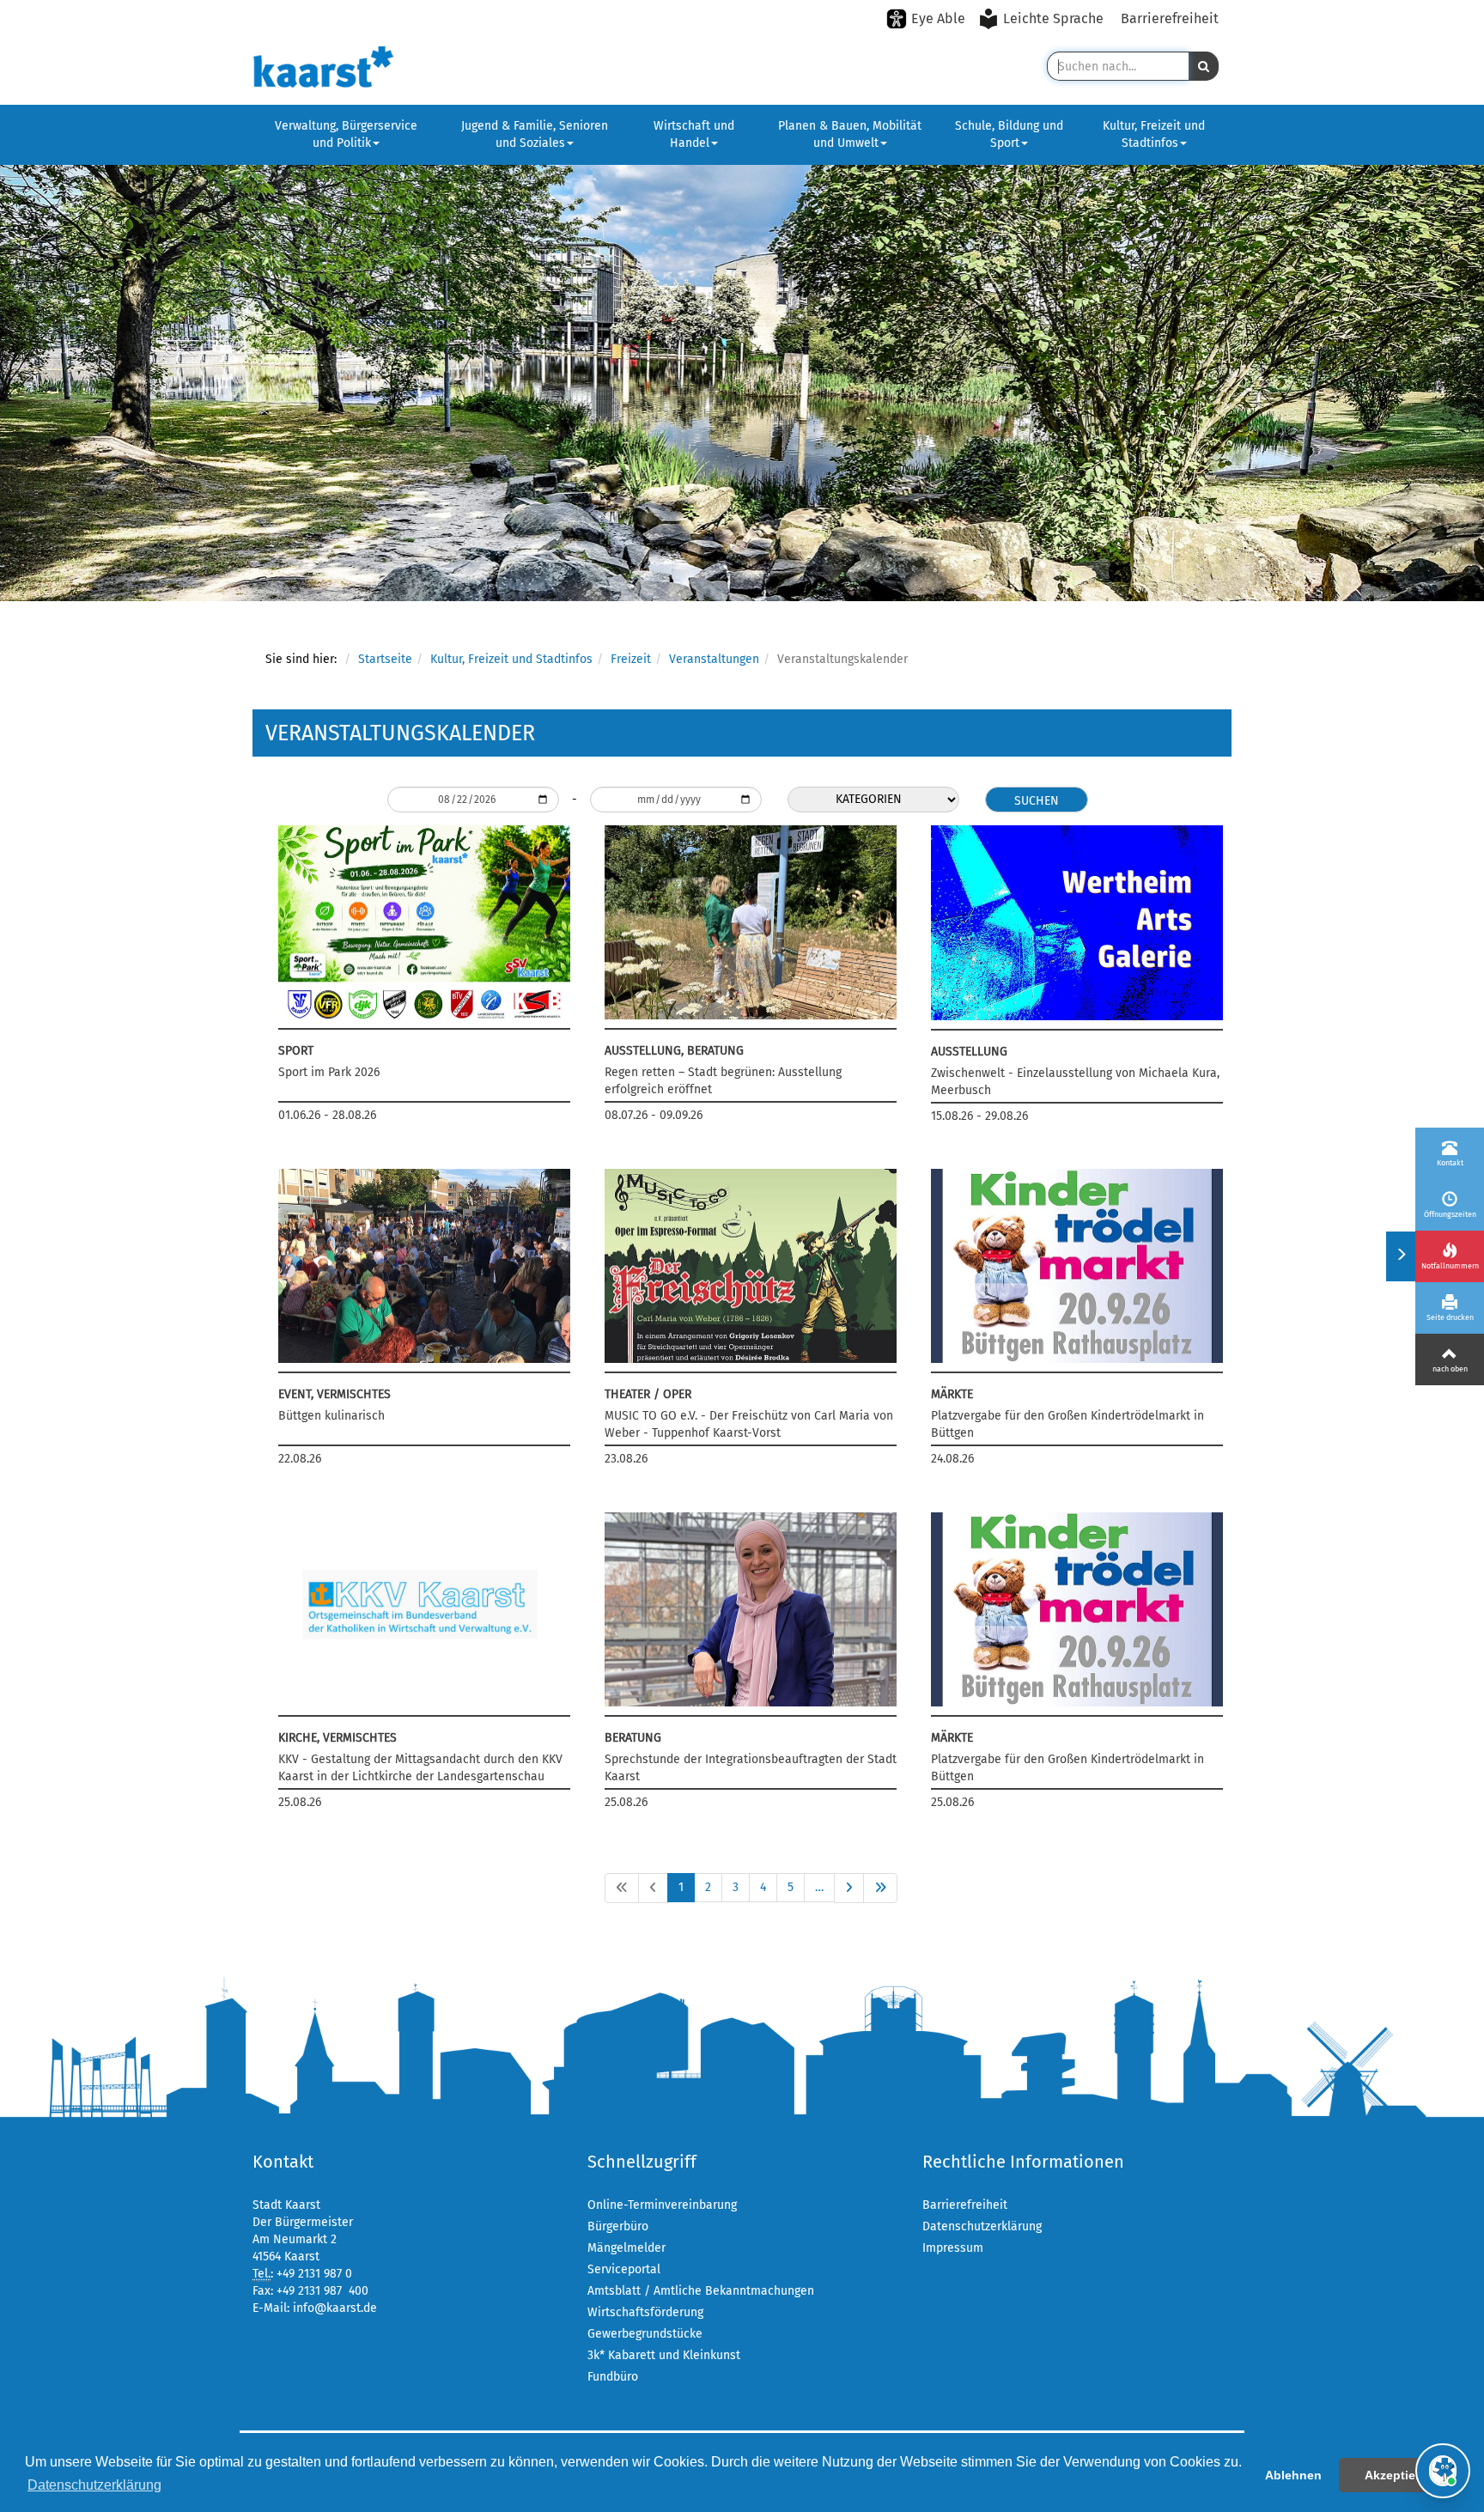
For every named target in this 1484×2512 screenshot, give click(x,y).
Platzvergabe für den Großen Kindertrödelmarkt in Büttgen (1067, 1424)
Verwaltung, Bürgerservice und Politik (346, 134)
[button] (1204, 66)
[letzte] (880, 1888)
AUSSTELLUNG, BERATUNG (674, 1051)
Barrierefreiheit (1170, 18)
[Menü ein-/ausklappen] (1400, 1256)
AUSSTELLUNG (969, 1052)
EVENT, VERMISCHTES (335, 1394)
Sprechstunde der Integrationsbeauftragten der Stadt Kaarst (751, 1768)
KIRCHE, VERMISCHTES (338, 1738)
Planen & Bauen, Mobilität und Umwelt (850, 134)
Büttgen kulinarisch (331, 1416)
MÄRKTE (952, 1394)
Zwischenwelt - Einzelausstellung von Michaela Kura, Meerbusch (1075, 1082)
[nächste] (849, 1888)
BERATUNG (633, 1738)
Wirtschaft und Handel (694, 134)
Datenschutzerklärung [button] (94, 2485)
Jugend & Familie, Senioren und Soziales (535, 134)
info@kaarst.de (335, 2308)
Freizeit (631, 659)
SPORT (296, 1051)
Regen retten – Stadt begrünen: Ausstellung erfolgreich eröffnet (723, 1081)
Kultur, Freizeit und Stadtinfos (1154, 134)
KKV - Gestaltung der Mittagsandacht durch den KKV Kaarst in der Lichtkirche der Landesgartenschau (420, 1768)
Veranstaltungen (714, 659)
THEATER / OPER (648, 1394)
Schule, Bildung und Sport (1009, 134)
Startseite (385, 659)
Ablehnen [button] (1293, 2475)
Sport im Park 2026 (329, 1072)
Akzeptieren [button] (1399, 2475)
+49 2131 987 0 (314, 2274)
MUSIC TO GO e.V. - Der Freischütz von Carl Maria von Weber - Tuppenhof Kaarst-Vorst (749, 1424)
